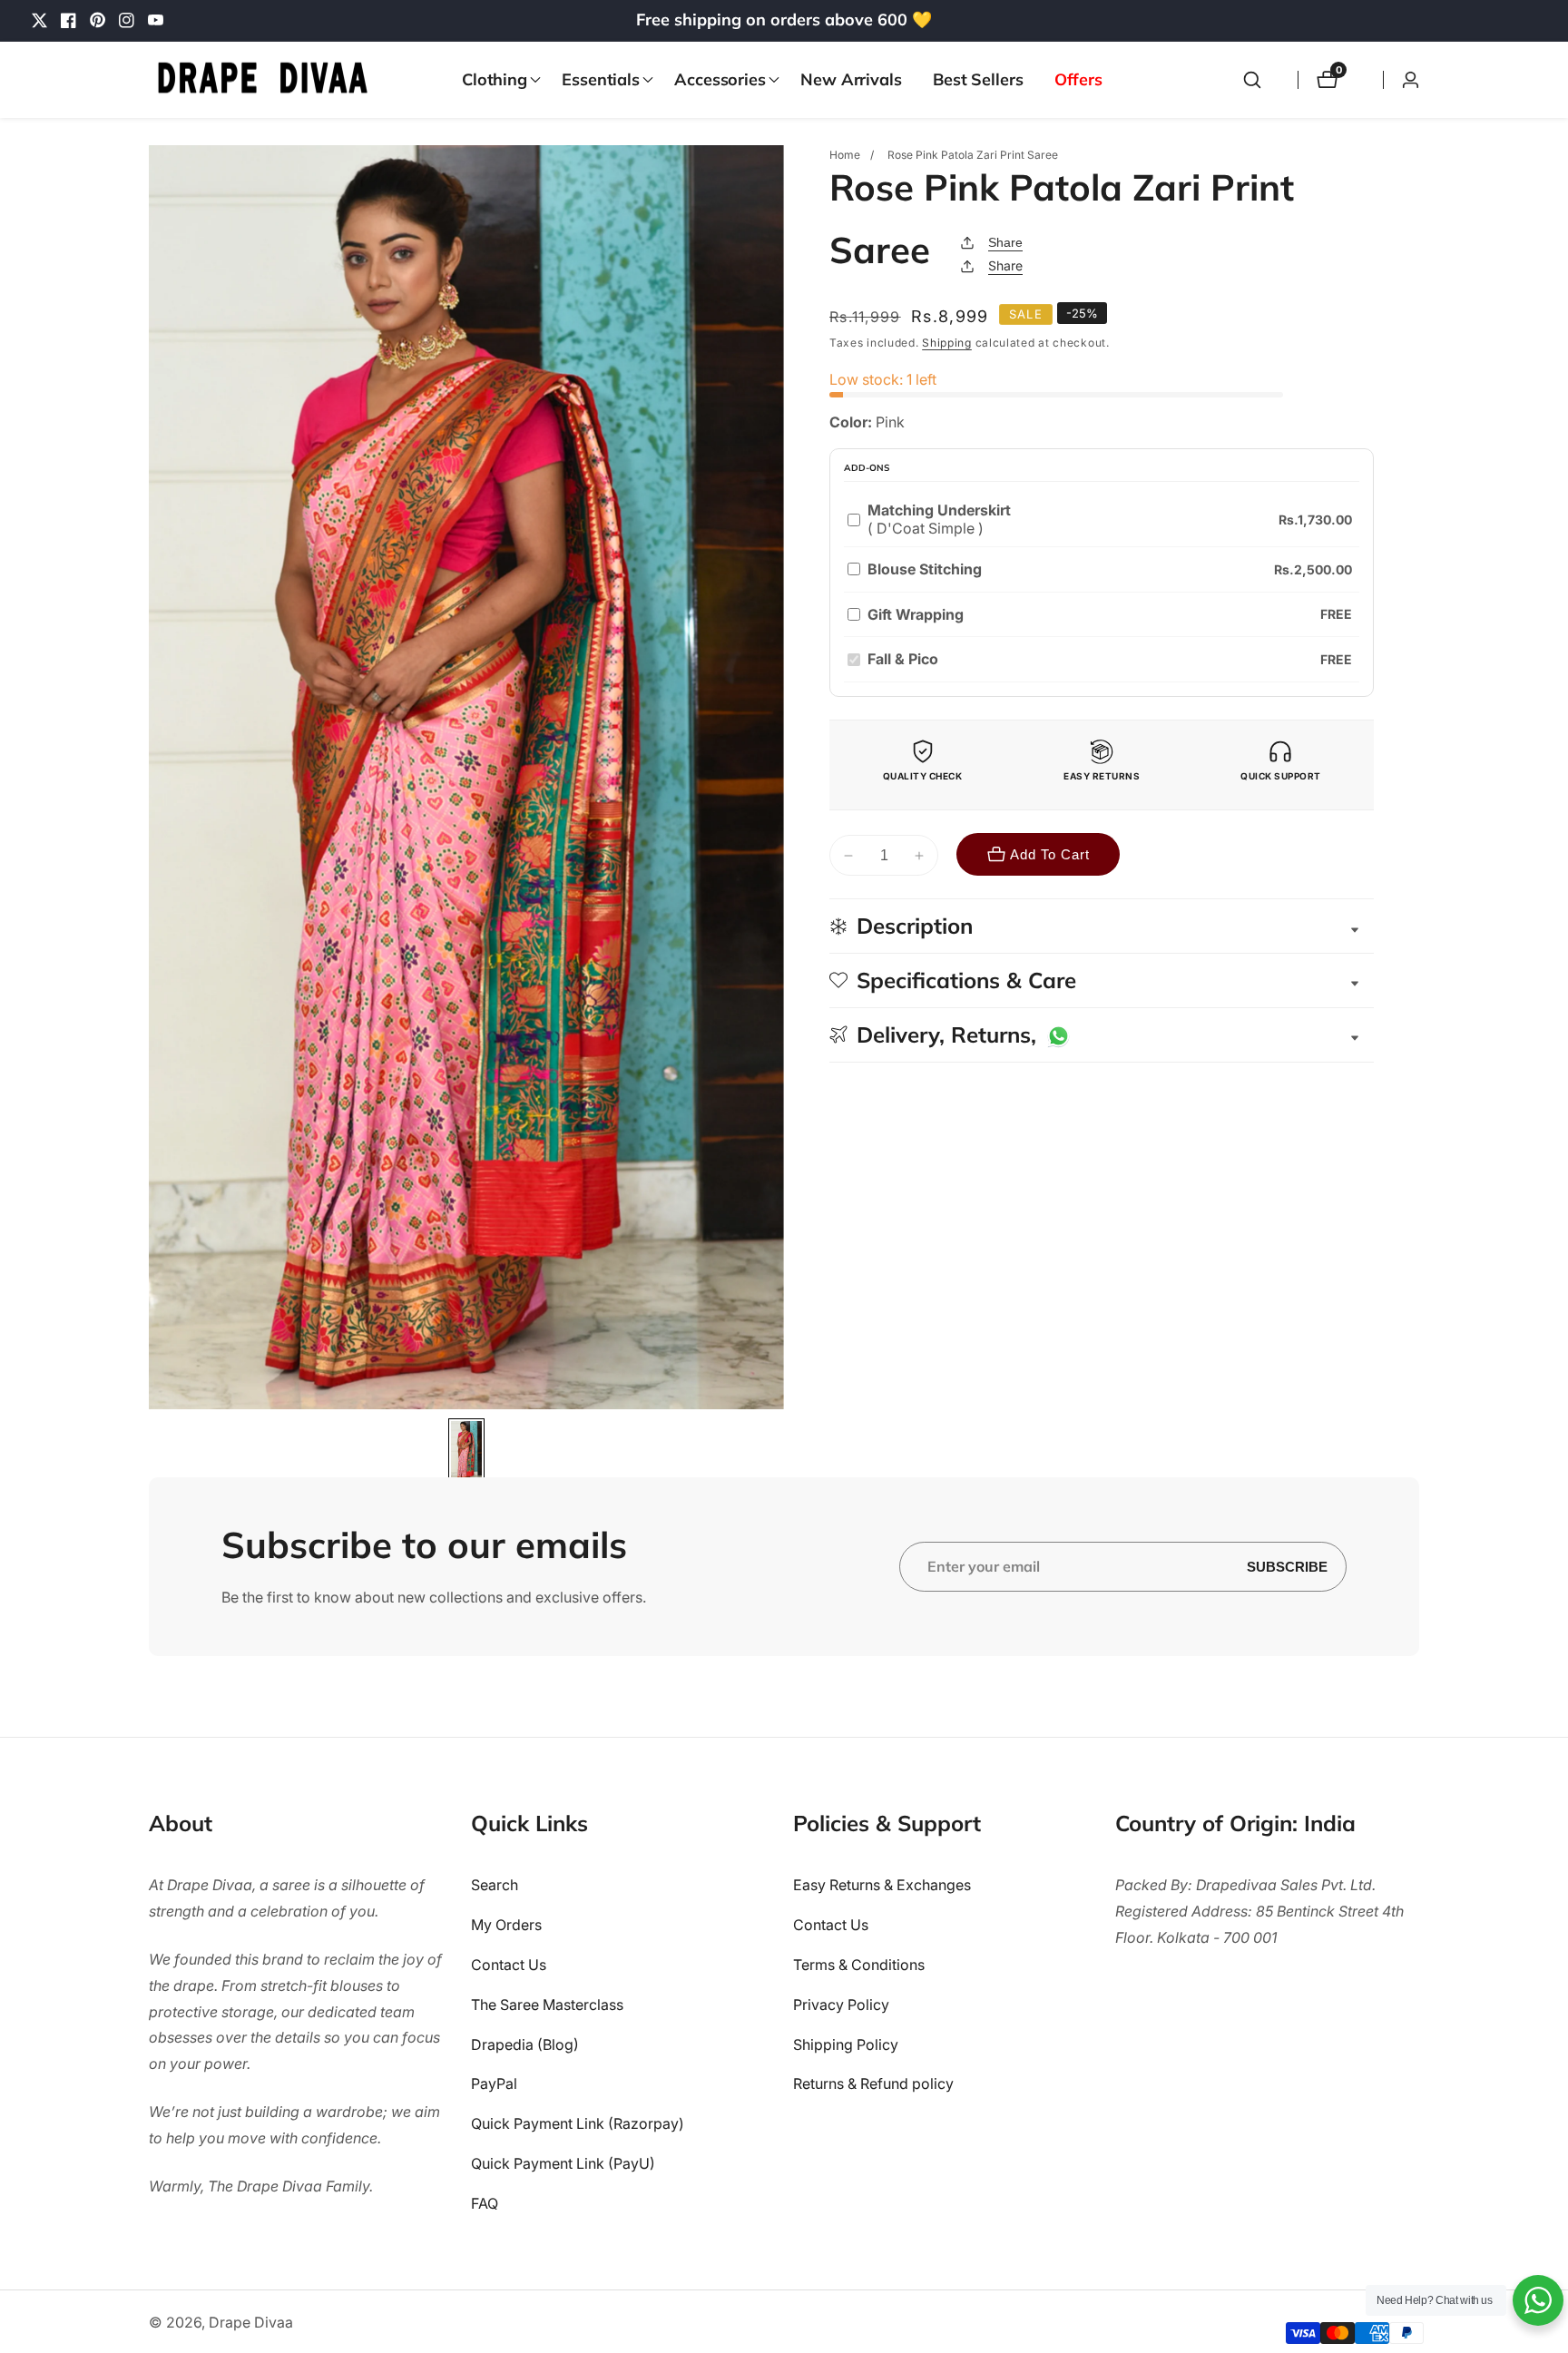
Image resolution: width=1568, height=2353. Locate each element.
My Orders (506, 1926)
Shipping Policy (846, 2044)
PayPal (494, 2084)
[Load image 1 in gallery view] (467, 1452)
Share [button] (1005, 265)
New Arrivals (851, 79)
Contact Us (509, 1966)
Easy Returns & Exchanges (882, 1886)
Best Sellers (978, 79)
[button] (496, 80)
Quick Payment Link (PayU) (563, 2164)
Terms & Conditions (859, 1966)
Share (1005, 242)
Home (845, 155)
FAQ (485, 2204)
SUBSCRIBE (1287, 1566)
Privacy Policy (841, 2005)
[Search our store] (1252, 80)
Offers (1078, 79)
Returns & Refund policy (873, 2084)
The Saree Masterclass (547, 2005)
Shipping (947, 343)
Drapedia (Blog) (525, 2044)
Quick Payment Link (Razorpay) (578, 2124)
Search (495, 1886)
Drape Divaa (251, 2322)
